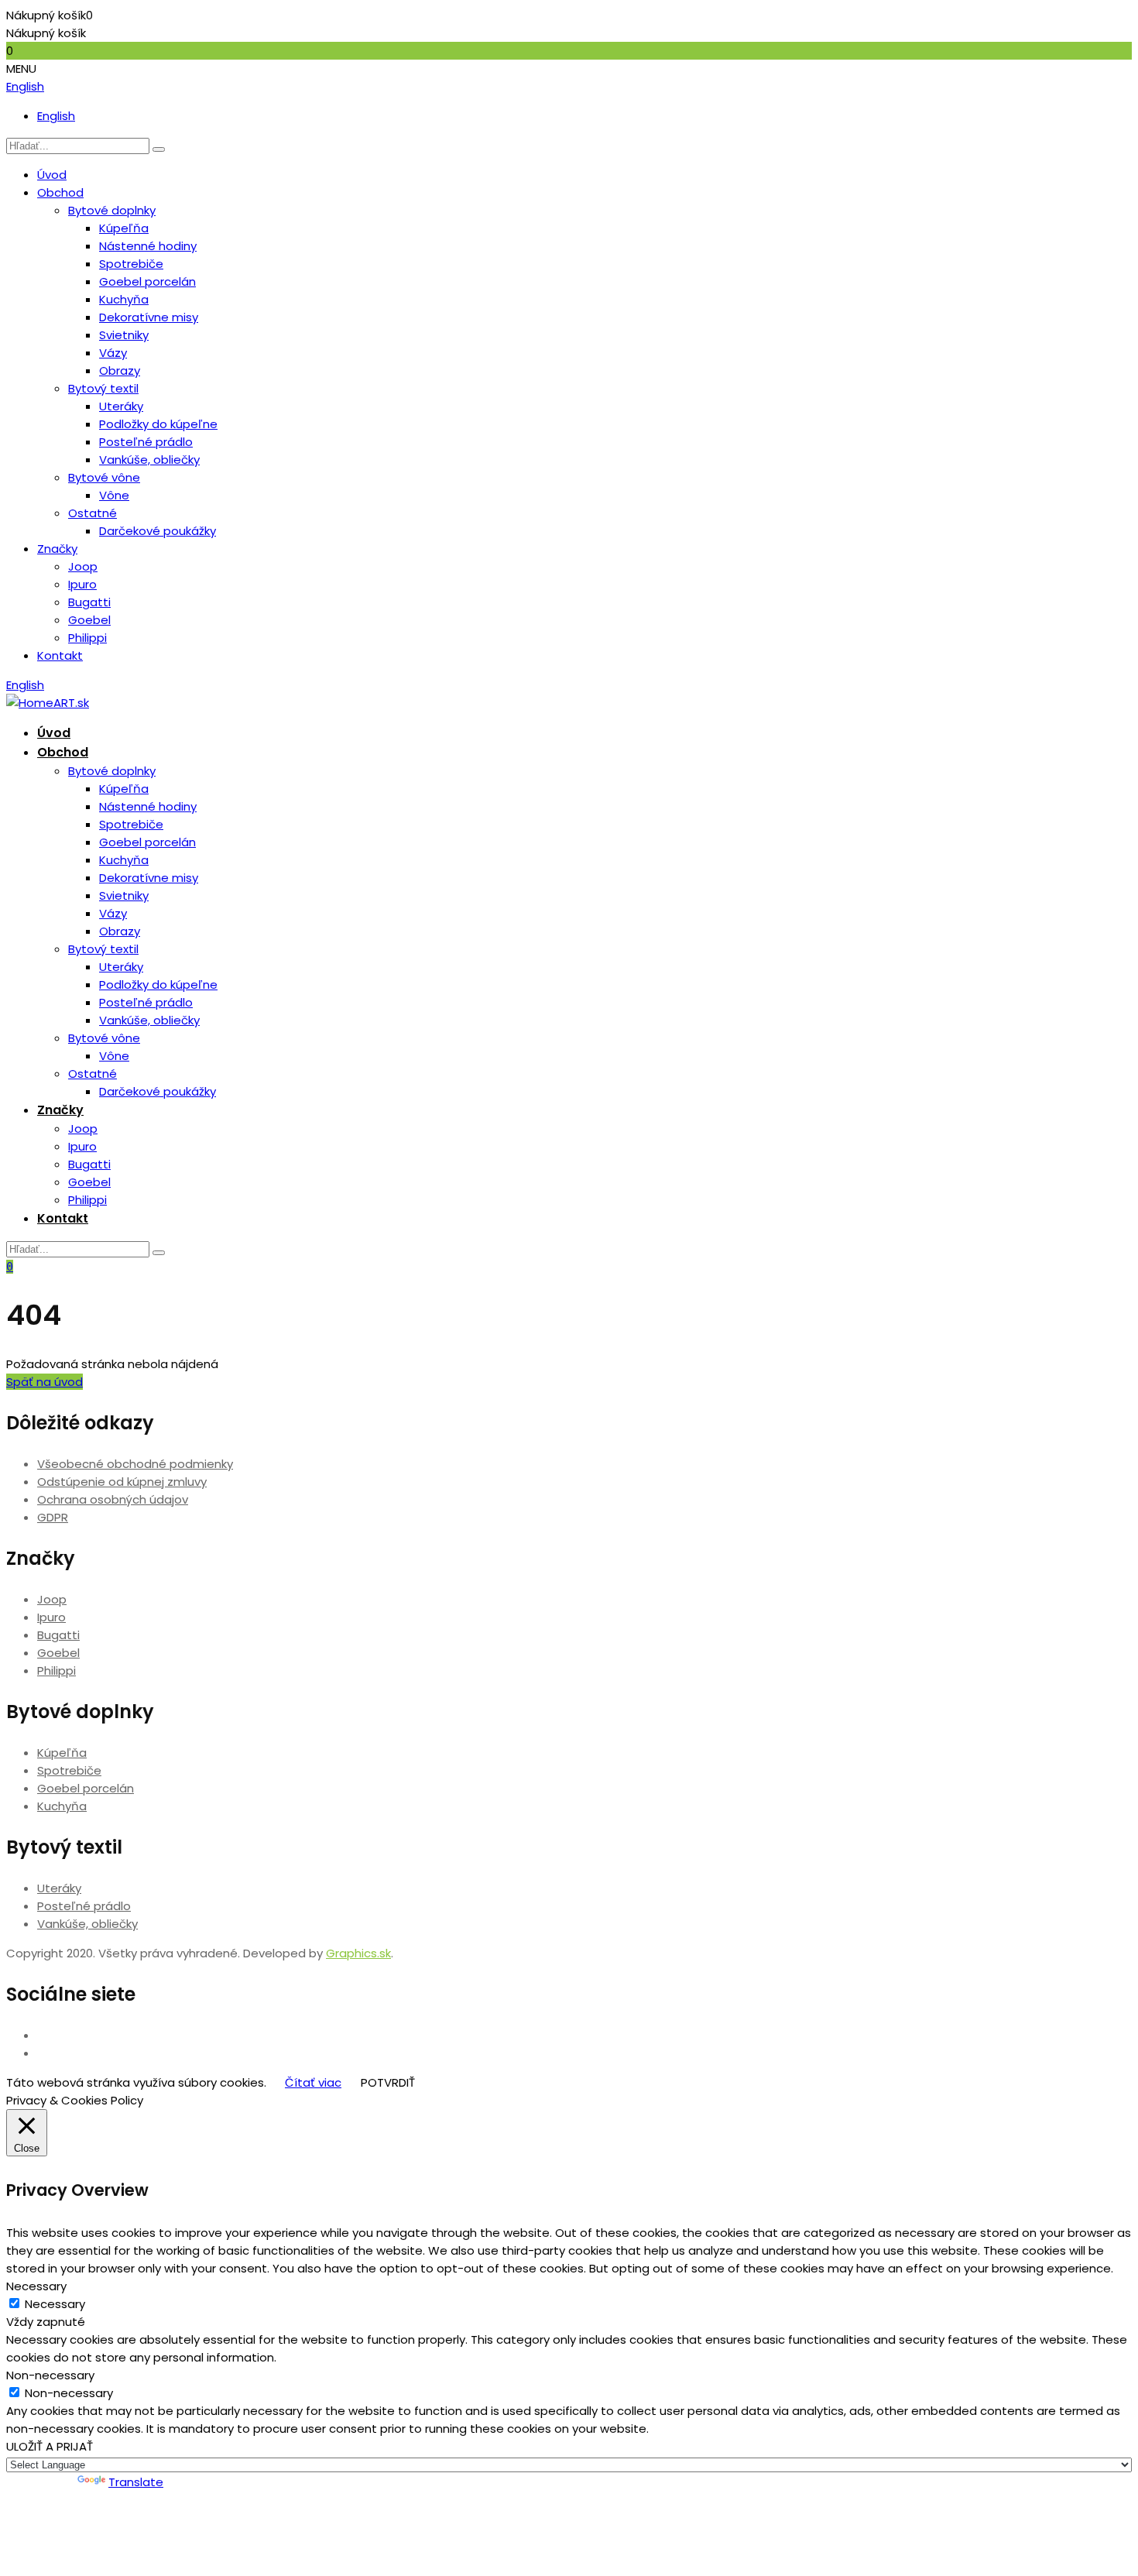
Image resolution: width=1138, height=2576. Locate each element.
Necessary (55, 2304)
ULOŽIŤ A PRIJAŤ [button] (50, 2446)
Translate (136, 2482)
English (25, 86)
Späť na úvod (45, 1382)
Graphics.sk (358, 1953)
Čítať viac (313, 2082)
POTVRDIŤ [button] (388, 2082)
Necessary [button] (36, 2286)
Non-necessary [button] (50, 2375)
